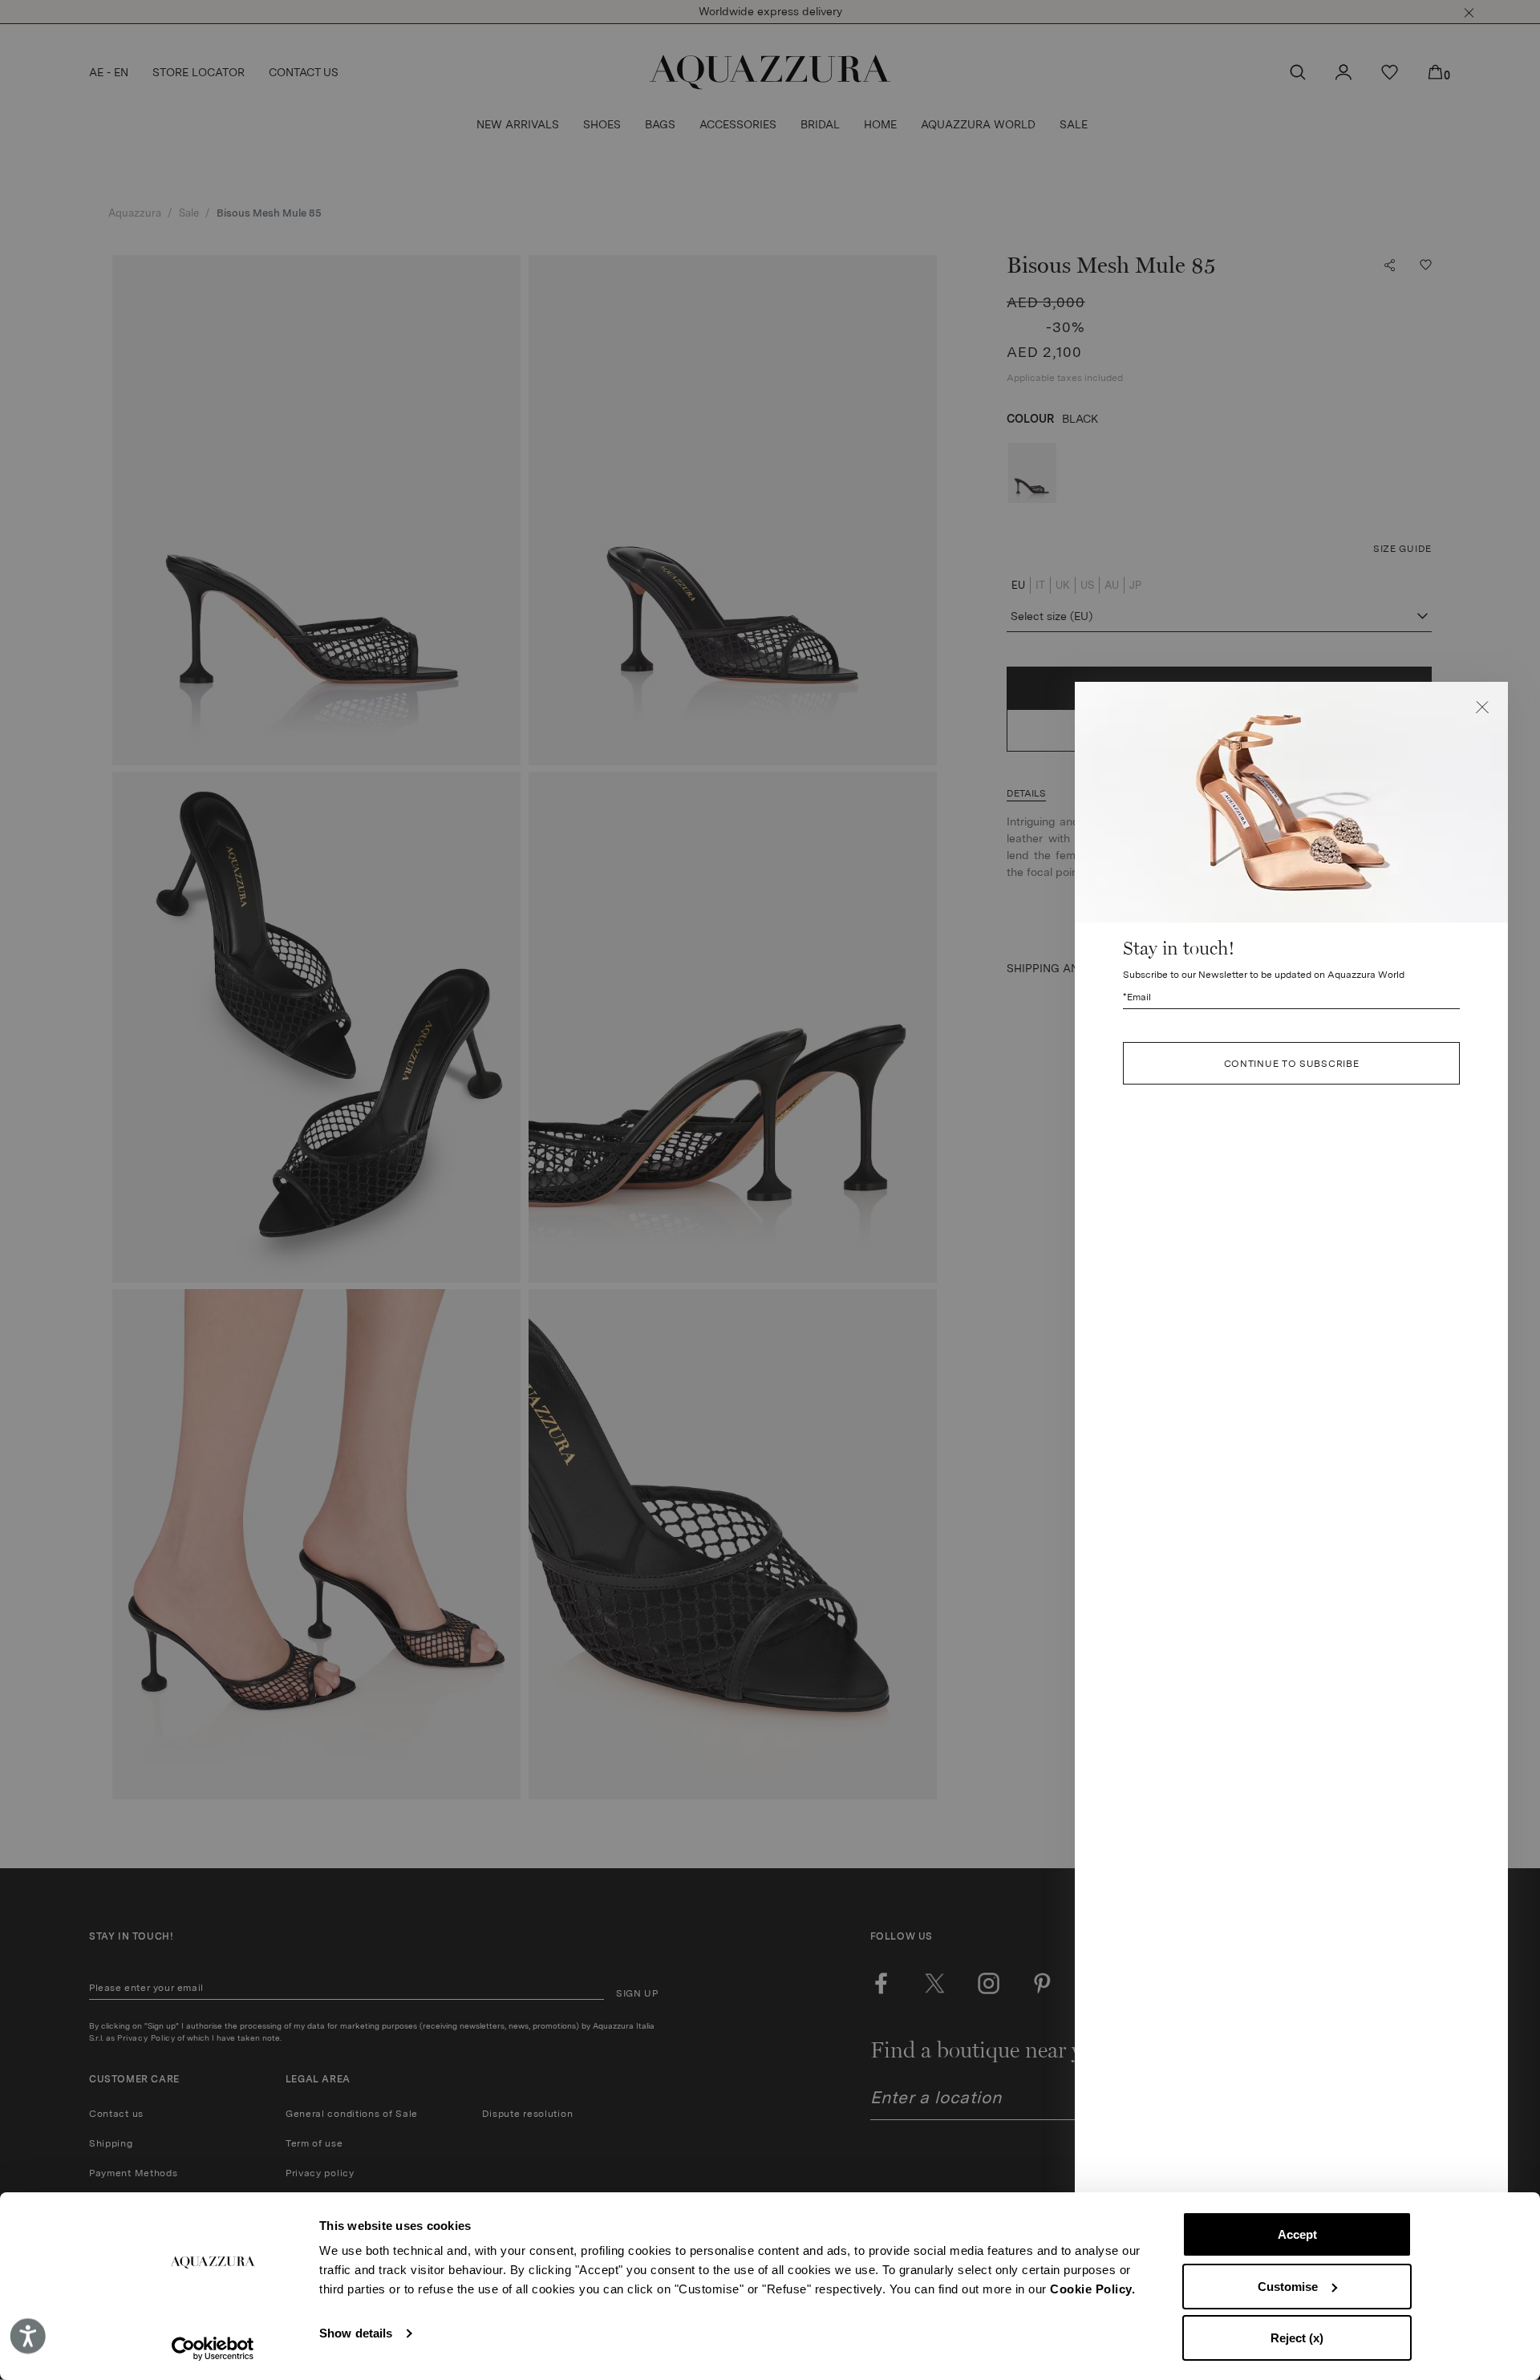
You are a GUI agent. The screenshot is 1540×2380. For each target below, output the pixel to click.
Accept (1297, 2234)
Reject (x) (1297, 2338)
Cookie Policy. (1092, 2289)
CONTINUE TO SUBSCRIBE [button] (1292, 1064)
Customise (1288, 2287)
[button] (1482, 708)
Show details (356, 2333)
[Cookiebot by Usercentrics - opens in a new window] (213, 2349)
